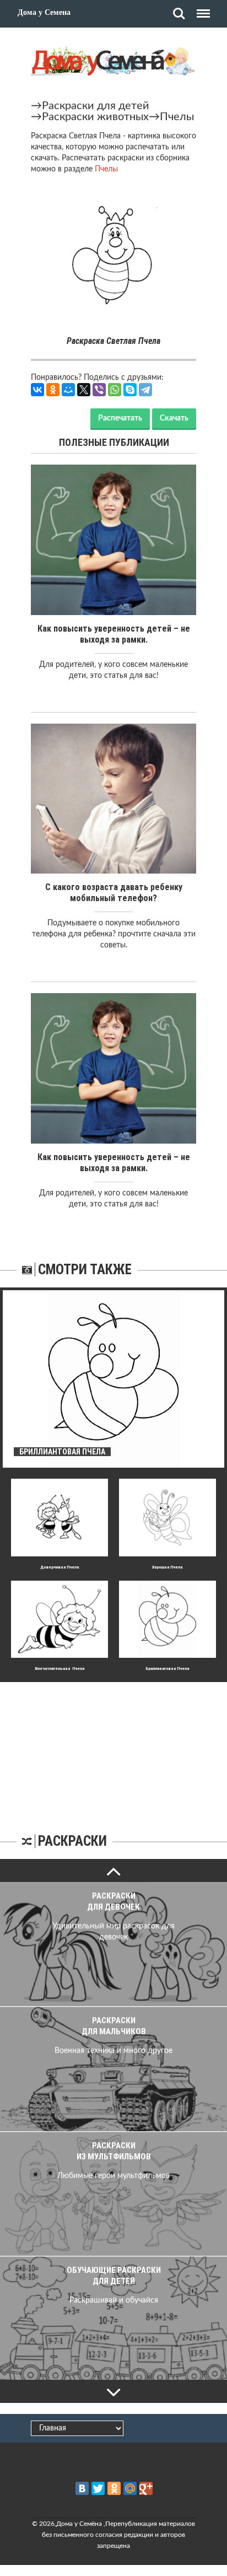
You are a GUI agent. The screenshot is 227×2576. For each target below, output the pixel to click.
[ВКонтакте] (37, 390)
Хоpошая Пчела (167, 1567)
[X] (84, 390)
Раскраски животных (95, 117)
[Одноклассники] (53, 390)
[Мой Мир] (68, 390)
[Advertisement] (113, 1751)
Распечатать (120, 418)
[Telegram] (145, 390)
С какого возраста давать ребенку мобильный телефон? (114, 893)
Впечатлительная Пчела (60, 1669)
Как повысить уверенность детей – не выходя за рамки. (114, 634)
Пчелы (177, 117)
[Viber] (99, 390)
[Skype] (130, 390)
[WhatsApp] (115, 390)
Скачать (174, 418)
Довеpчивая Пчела (60, 1567)
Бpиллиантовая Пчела (167, 1669)
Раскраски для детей (96, 106)
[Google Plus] (146, 2488)
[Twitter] (98, 2488)
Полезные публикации (114, 442)
